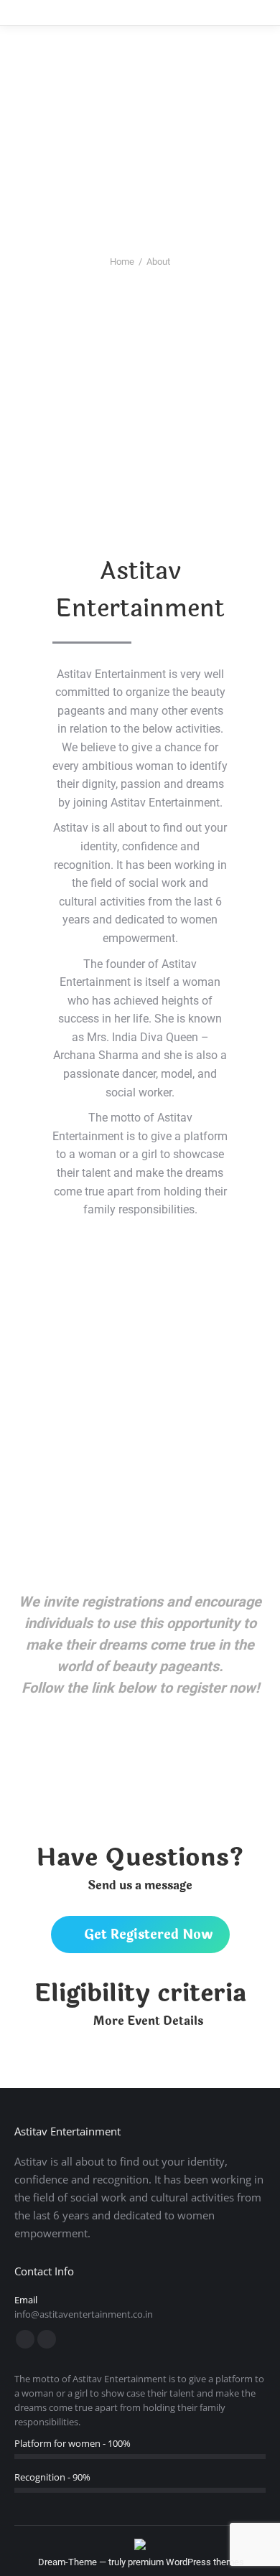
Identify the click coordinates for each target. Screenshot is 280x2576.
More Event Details (148, 2021)
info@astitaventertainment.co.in (84, 2314)
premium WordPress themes (186, 2562)
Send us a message (140, 1885)
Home (122, 262)
